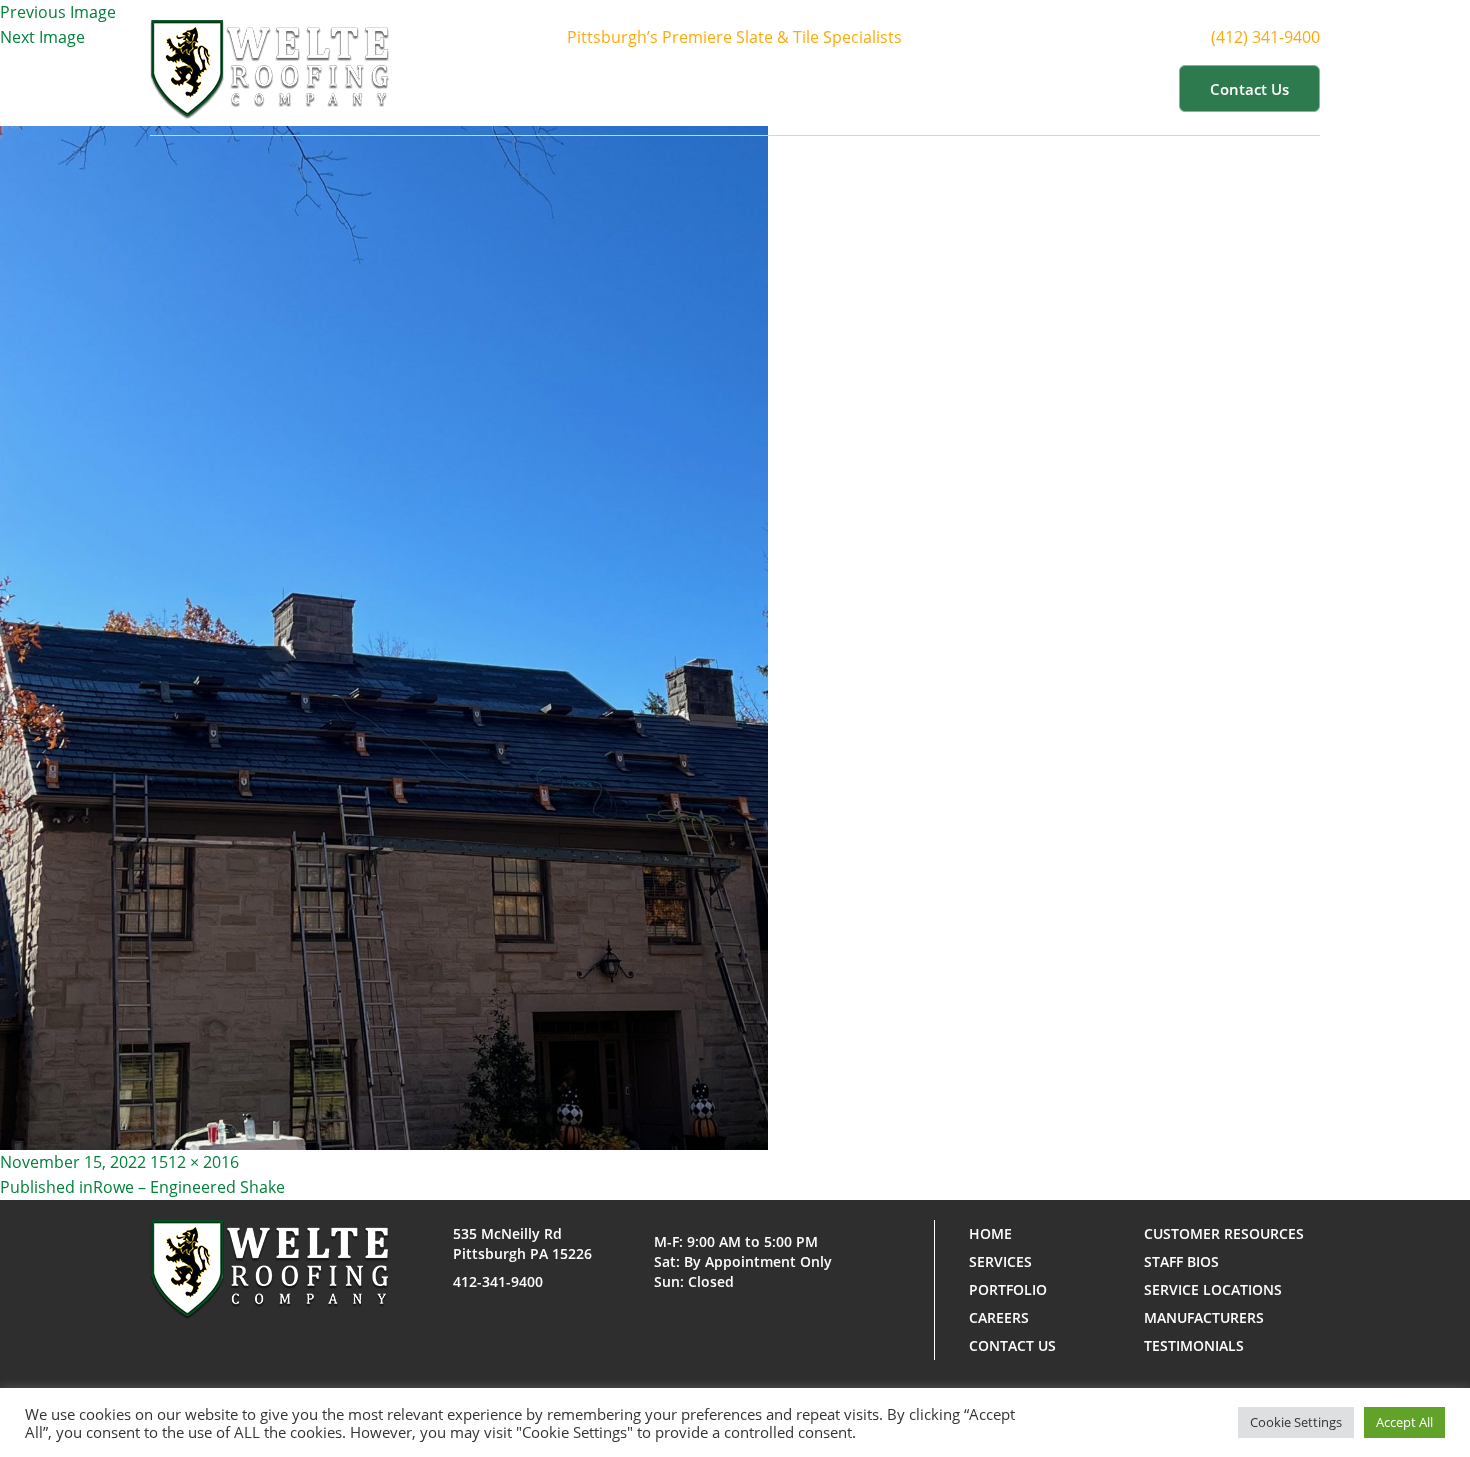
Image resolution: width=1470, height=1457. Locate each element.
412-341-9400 (498, 1281)
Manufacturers (1204, 1317)
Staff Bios (1181, 1261)
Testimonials (1194, 1345)
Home (594, 88)
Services (792, 88)
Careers (999, 1317)
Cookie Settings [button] (1296, 1422)
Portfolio (902, 88)
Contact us (1249, 89)
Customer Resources (1058, 88)
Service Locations (1213, 1289)
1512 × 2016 (194, 1162)
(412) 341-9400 (1265, 37)
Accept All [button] (1404, 1422)
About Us (679, 88)
